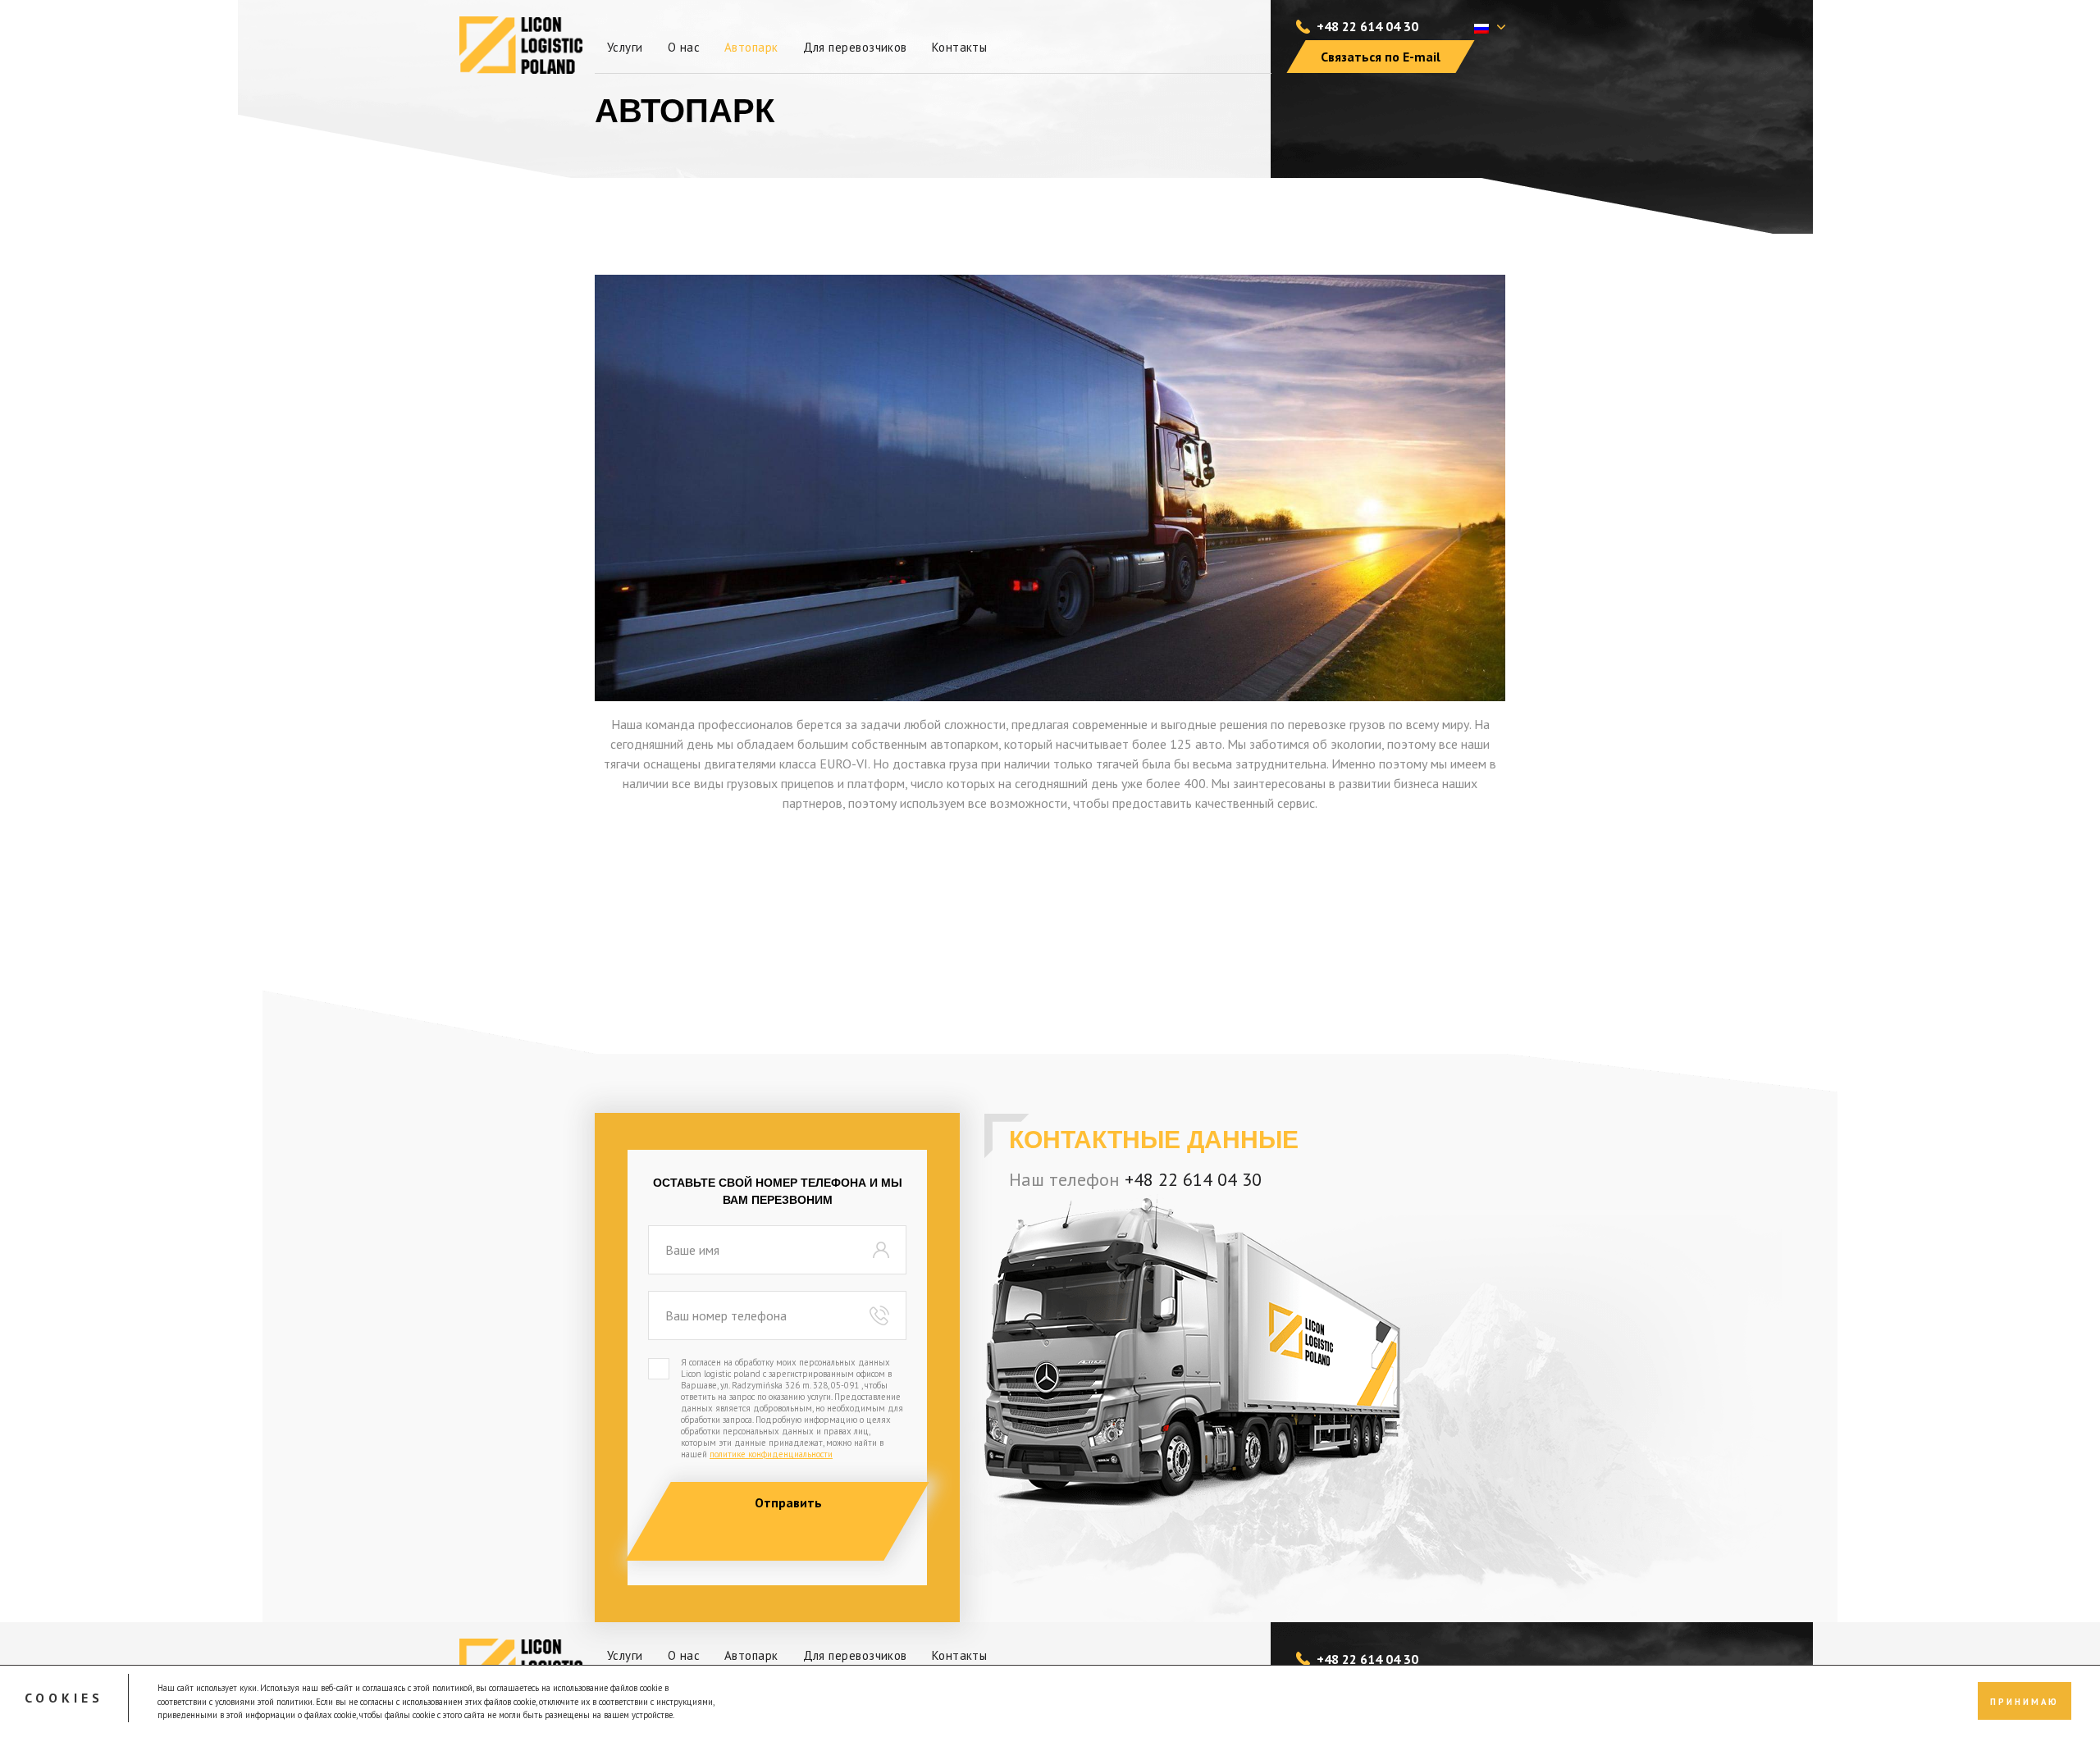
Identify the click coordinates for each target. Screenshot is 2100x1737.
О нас (684, 47)
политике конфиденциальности (771, 1454)
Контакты (960, 47)
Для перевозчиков (855, 47)
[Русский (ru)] (1481, 27)
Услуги (625, 47)
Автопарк (751, 47)
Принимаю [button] (2025, 1701)
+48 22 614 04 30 (1367, 26)
